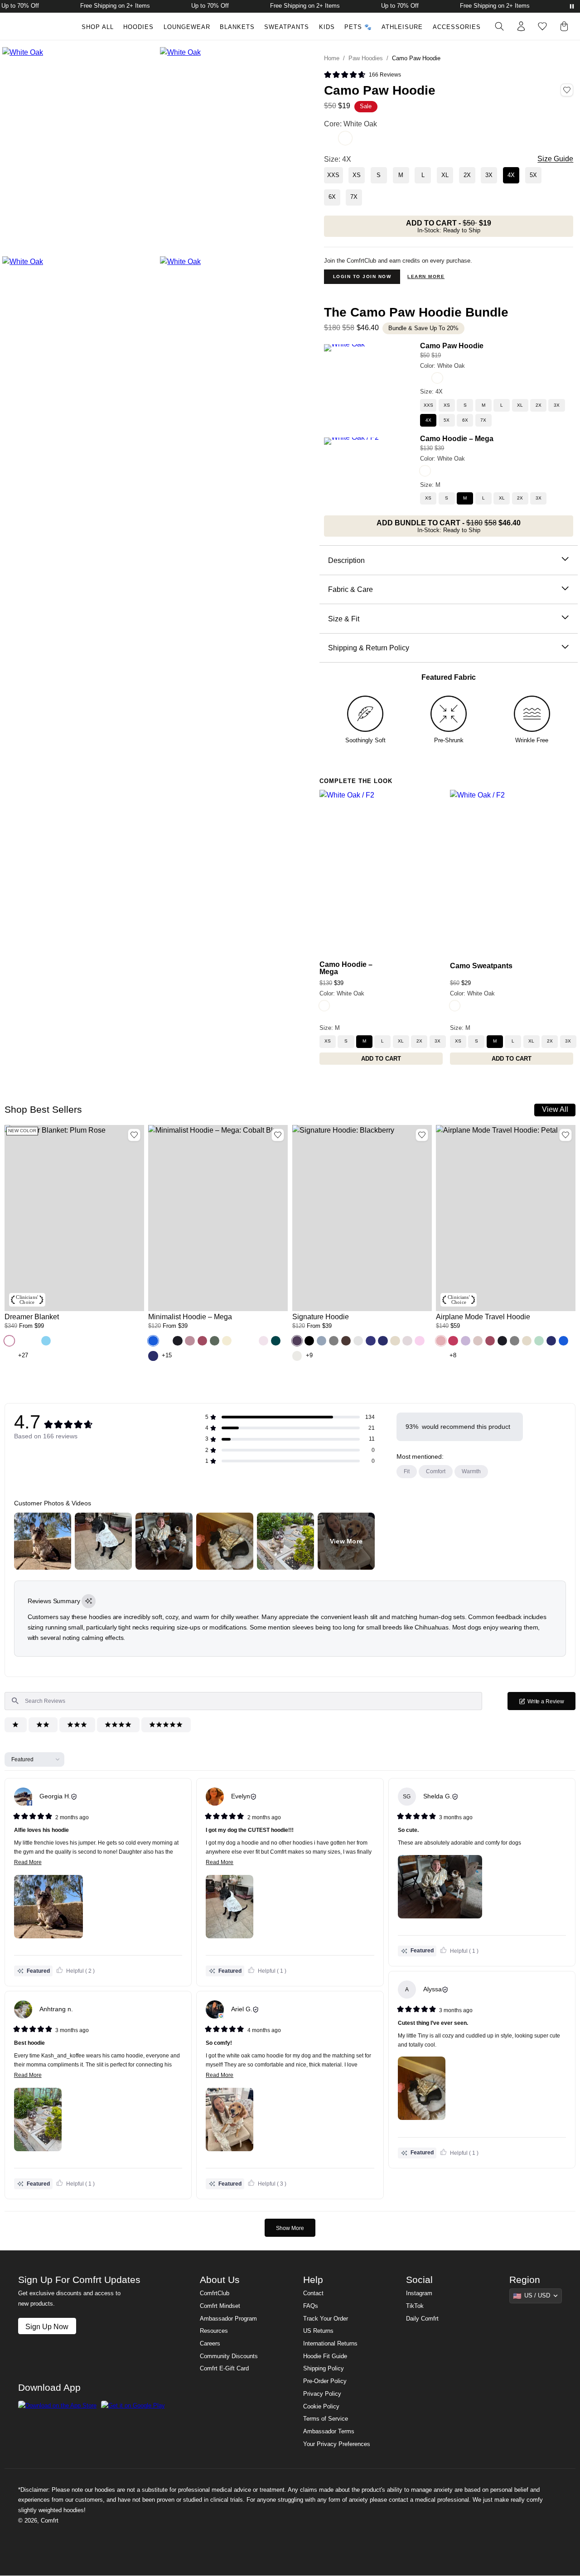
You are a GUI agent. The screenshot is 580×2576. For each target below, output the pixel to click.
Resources (214, 2331)
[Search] (499, 26)
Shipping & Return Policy (369, 648)
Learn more (426, 276)
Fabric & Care (350, 589)
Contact (313, 2293)
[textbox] (243, 1701)
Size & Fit (344, 619)
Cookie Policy (321, 2407)
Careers (210, 2344)
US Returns (318, 2331)
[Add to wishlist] (134, 1135)
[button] (9, 1341)
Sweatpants (287, 27)
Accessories (457, 27)
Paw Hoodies (366, 58)
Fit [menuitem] (407, 1471)
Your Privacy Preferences (337, 2444)
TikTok (415, 2306)
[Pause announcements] (572, 6)
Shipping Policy (324, 2369)
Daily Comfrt (422, 2319)
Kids (327, 27)
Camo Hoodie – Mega (457, 438)
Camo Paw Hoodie (452, 346)
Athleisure (402, 27)
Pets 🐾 (358, 27)
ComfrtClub (215, 2293)
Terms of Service (326, 2419)
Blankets (237, 27)
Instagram (419, 2293)
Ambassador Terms (329, 2432)
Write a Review (551, 1704)
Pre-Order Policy (325, 2381)
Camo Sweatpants (481, 966)
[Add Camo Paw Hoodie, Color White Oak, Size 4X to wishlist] (567, 90)
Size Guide (555, 159)
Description (346, 560)
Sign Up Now (47, 2326)
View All (555, 1109)
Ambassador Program (228, 2319)
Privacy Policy (322, 2394)
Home (332, 58)
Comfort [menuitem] (436, 1471)
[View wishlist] (542, 26)
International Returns (330, 2344)
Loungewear (187, 27)
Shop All (98, 27)
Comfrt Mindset (220, 2306)
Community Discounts (229, 2356)
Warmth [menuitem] (471, 1471)
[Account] (521, 26)
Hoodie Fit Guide (325, 2356)
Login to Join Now (362, 276)
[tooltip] (89, 1601)
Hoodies (138, 27)
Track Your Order (326, 2319)
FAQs (311, 2306)
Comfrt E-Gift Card (224, 2369)
